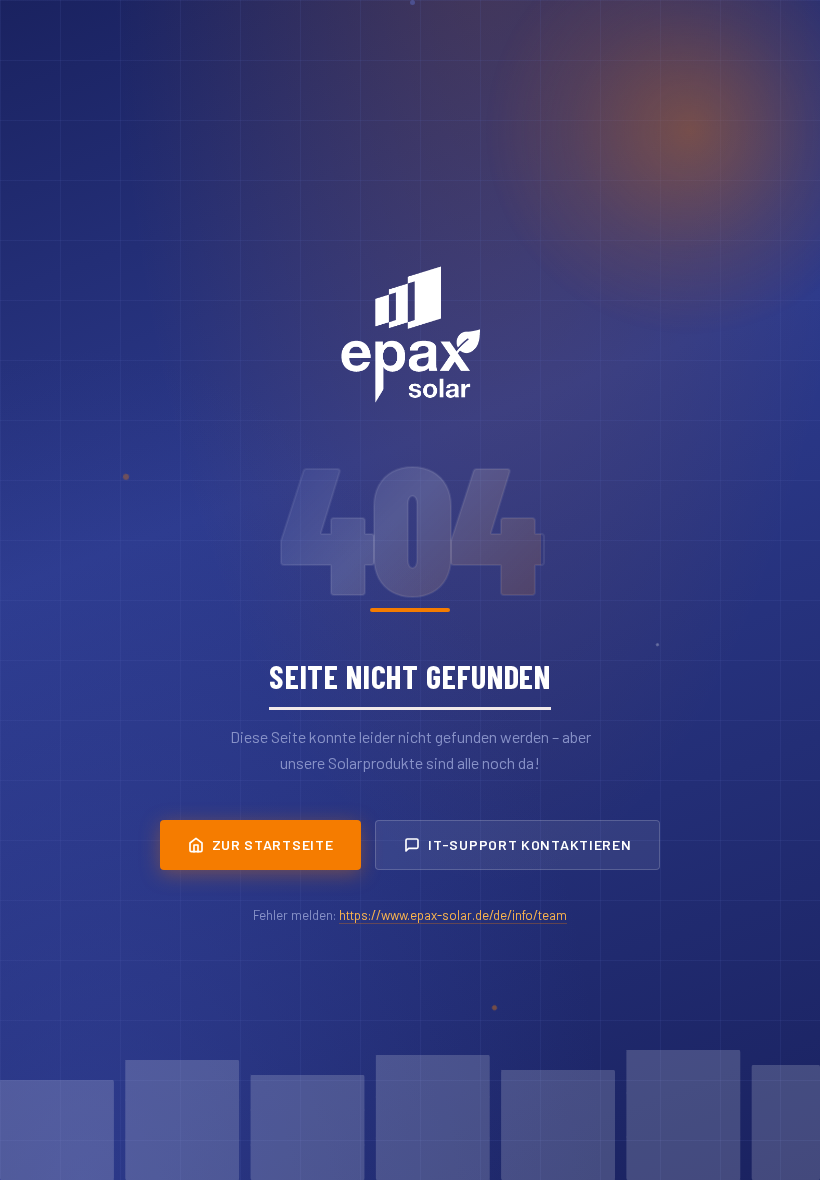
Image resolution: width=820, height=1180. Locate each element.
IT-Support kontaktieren (529, 844)
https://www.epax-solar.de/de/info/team (453, 915)
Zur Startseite (273, 844)
